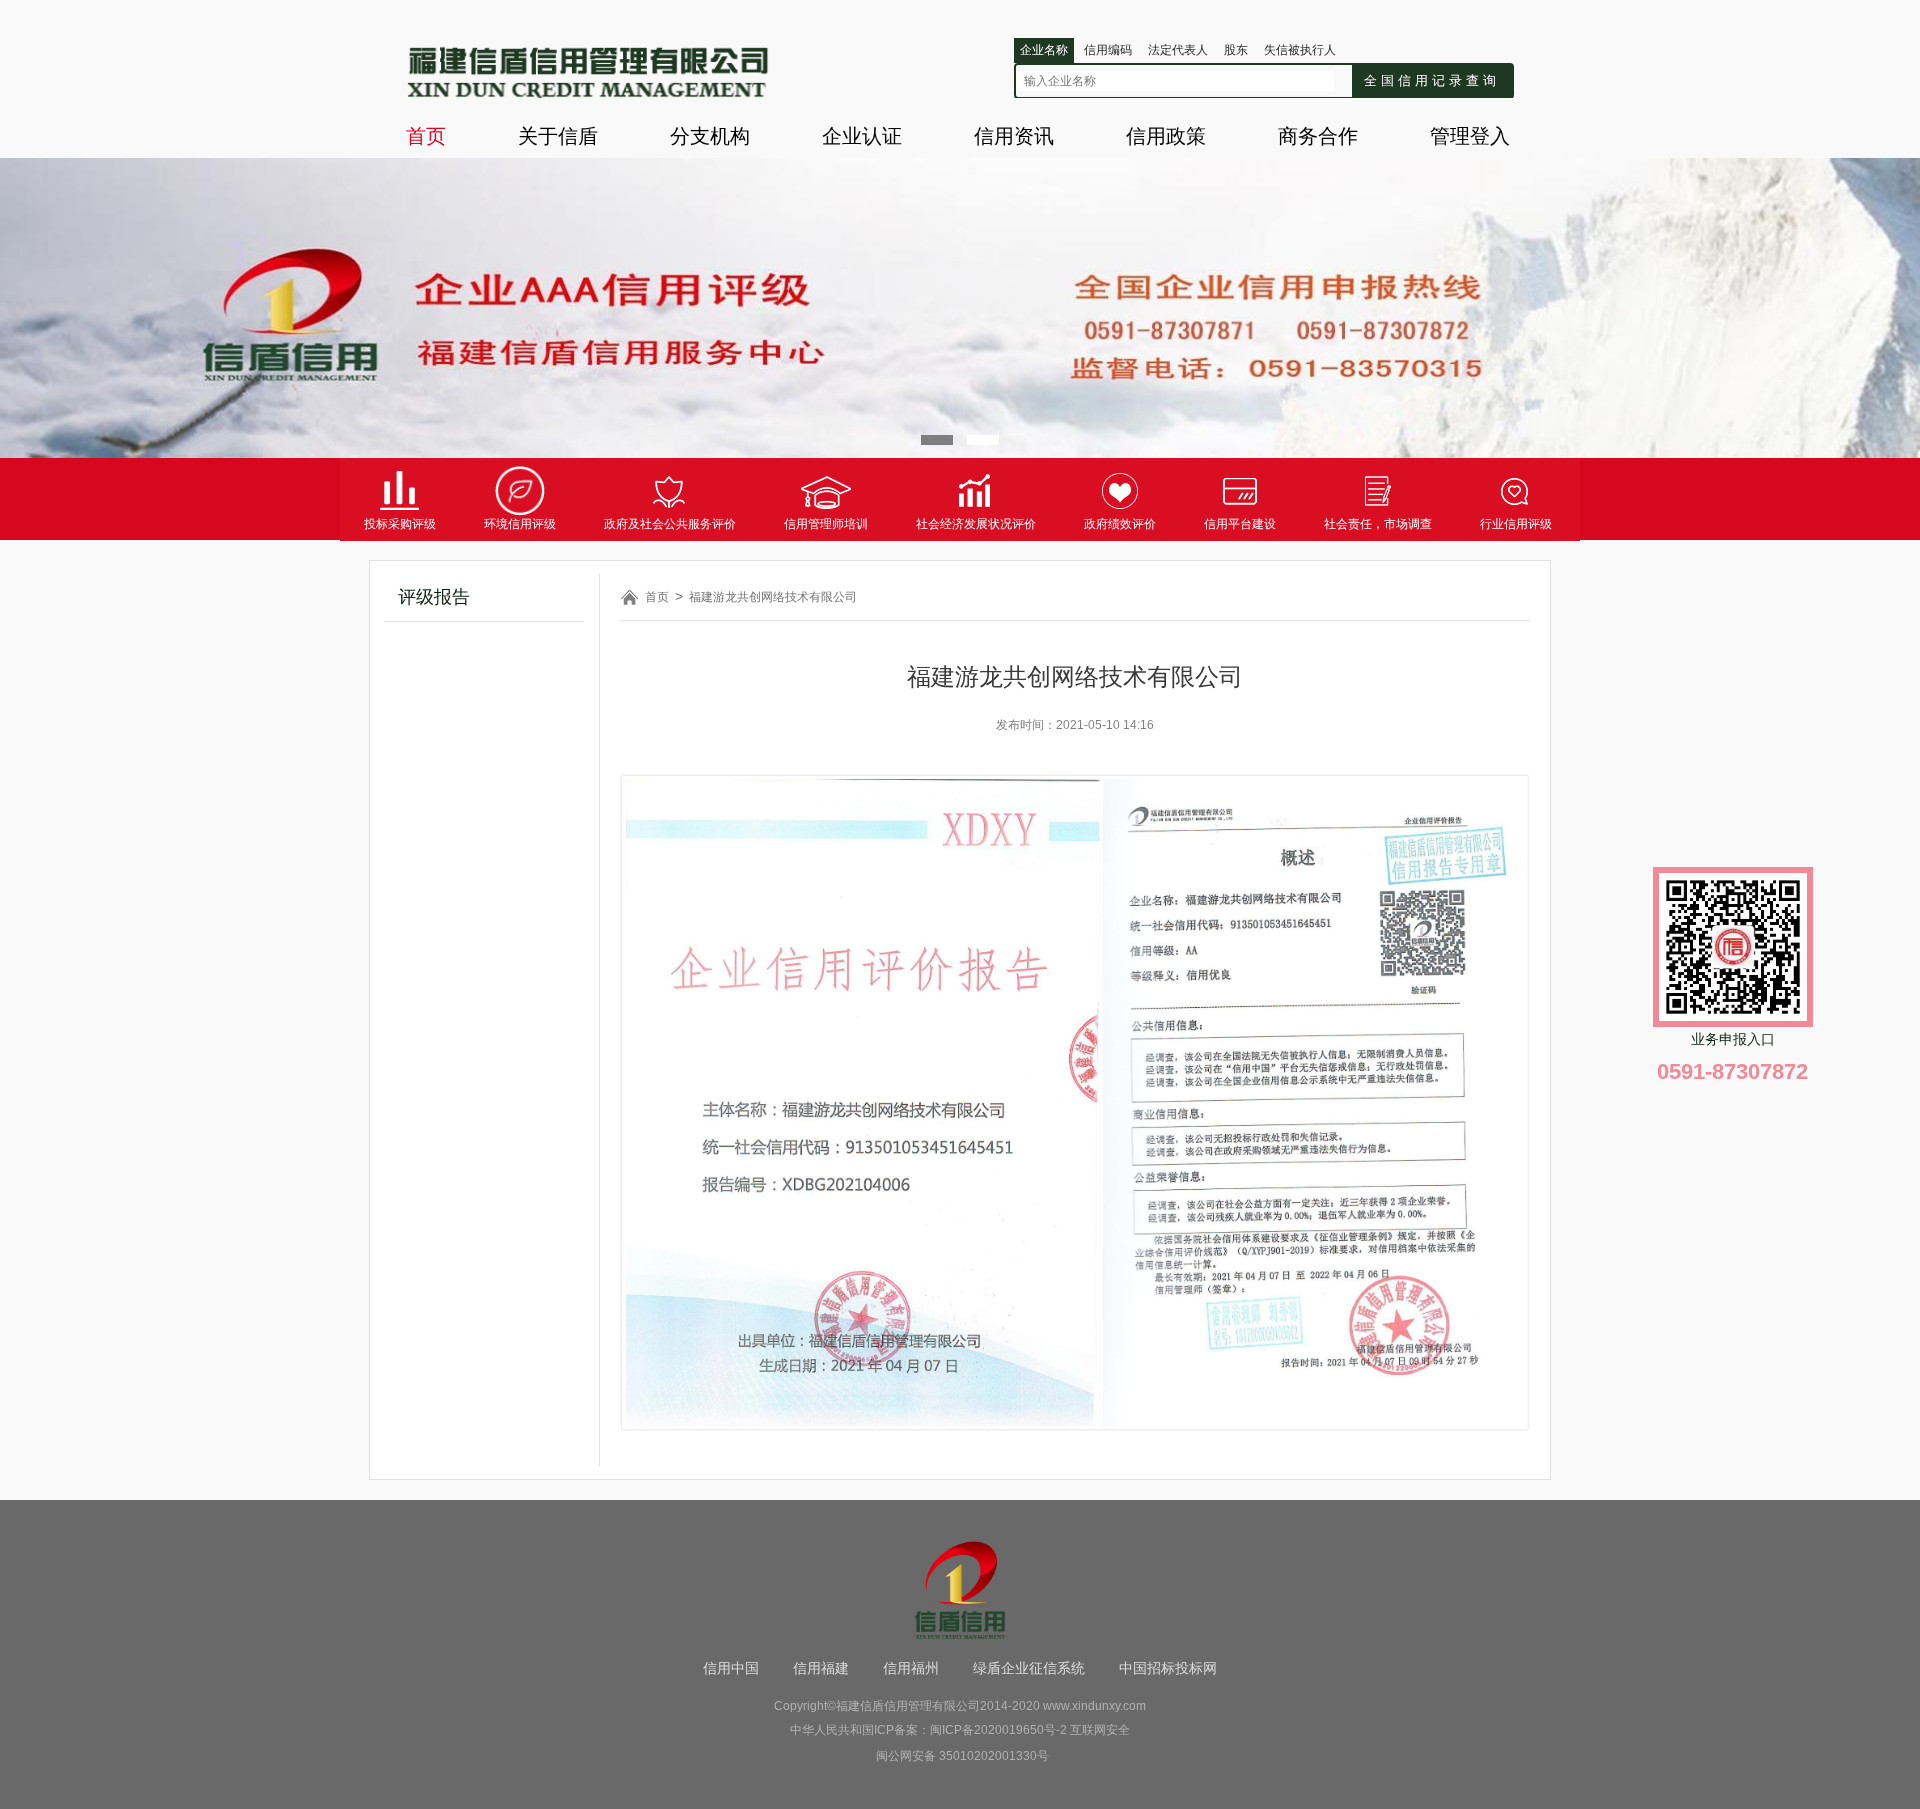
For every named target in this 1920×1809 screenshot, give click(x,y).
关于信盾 (558, 136)
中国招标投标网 (1168, 1668)
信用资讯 (1014, 136)
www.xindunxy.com (1094, 1706)
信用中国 (731, 1668)
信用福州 (911, 1668)
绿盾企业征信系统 (1029, 1668)
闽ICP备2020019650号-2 (998, 1730)
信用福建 (821, 1668)
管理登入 (1470, 136)
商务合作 (1318, 136)
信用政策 (1166, 136)
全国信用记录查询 (1432, 80)
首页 (426, 136)
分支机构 (710, 136)
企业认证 (862, 136)
